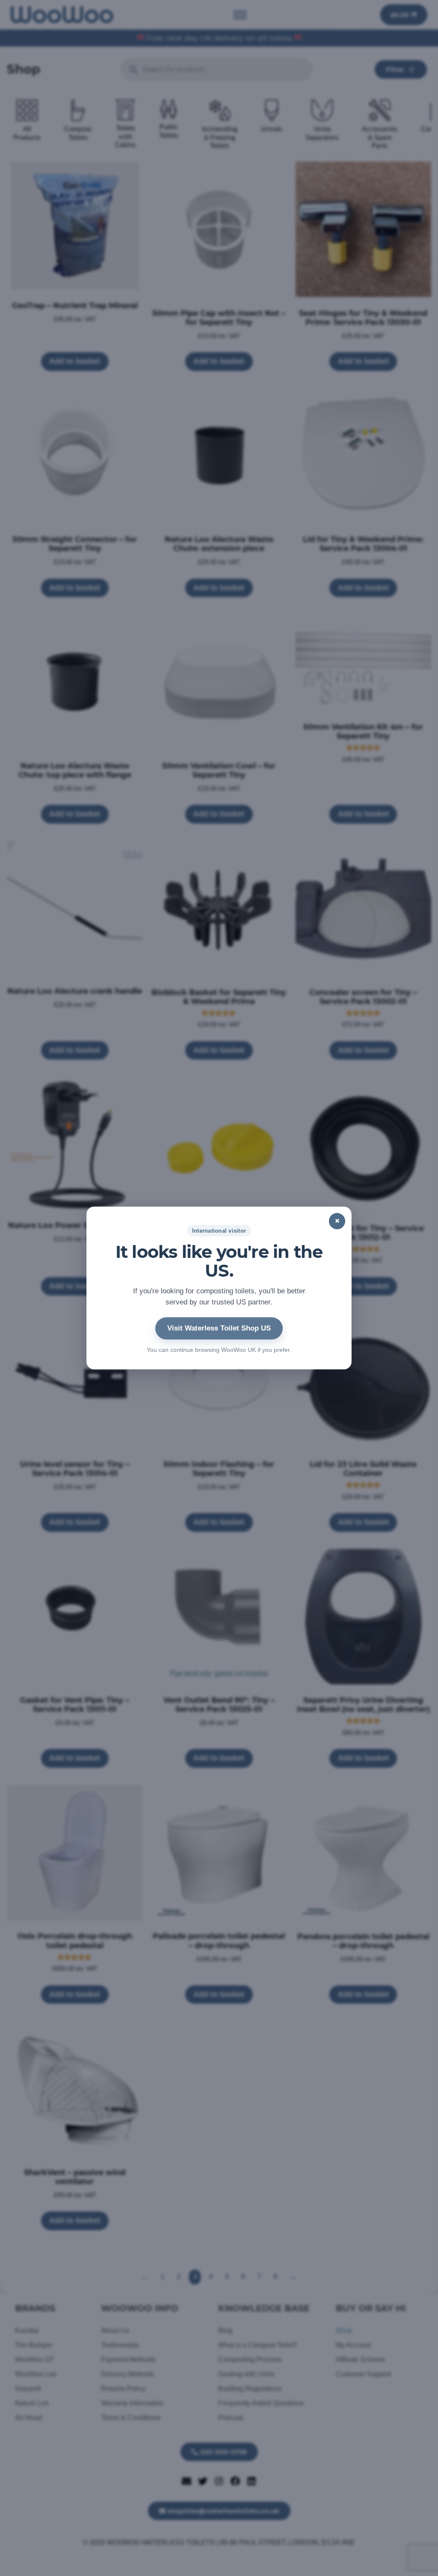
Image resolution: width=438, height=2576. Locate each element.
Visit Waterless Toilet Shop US (219, 1328)
